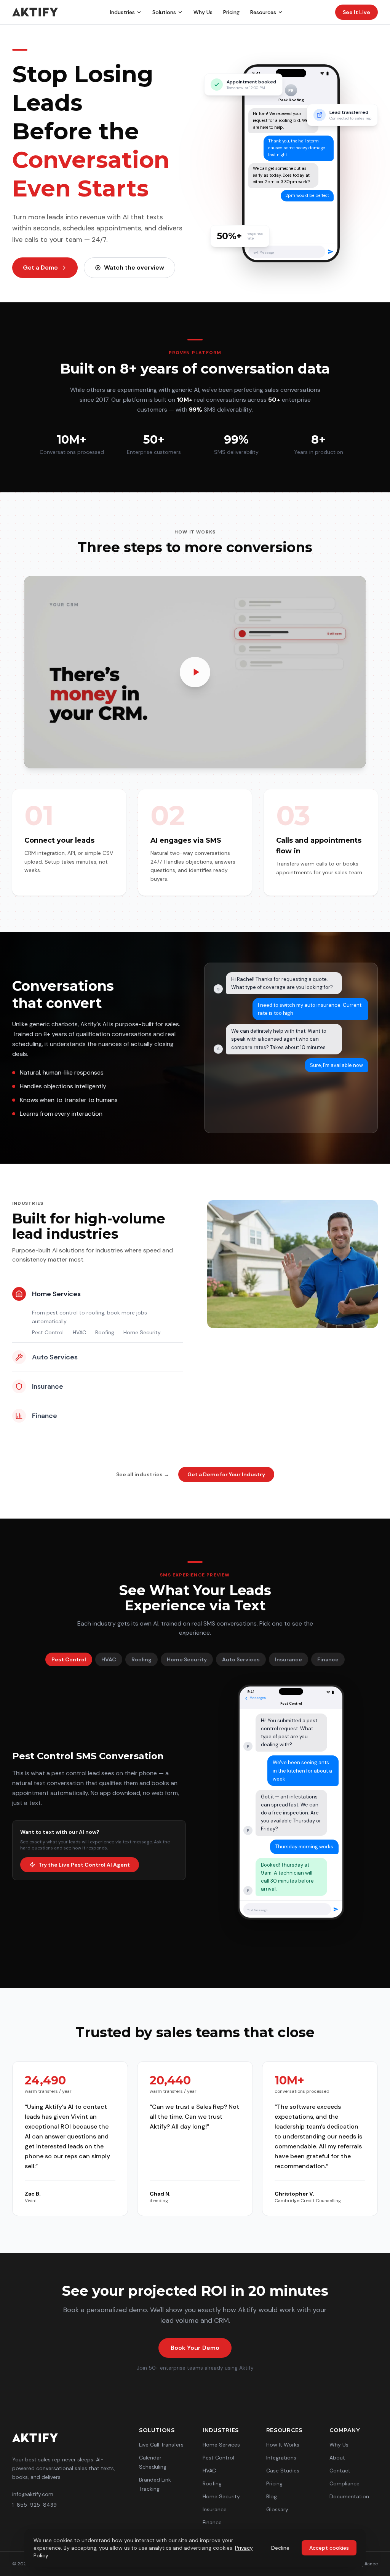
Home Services (221, 2445)
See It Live (356, 12)
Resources (263, 12)
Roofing (105, 1332)
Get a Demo (40, 268)
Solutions (164, 12)
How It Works (283, 2445)
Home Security (142, 1332)
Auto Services (241, 1659)
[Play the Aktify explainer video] (195, 672)
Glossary (277, 2509)
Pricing (231, 12)
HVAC (79, 1332)
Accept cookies (329, 2548)
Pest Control (48, 1332)
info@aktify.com (33, 2494)
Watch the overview (134, 268)
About (337, 2458)
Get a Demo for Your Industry (226, 1474)
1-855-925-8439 (34, 2505)
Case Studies (283, 2471)
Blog (272, 2496)
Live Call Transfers (161, 2445)
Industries (122, 12)
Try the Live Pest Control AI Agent (84, 1865)
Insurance (289, 1659)
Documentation (349, 2496)
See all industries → (143, 1474)
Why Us (203, 12)
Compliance (344, 2483)
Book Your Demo (195, 2348)
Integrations (281, 2458)
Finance (328, 1659)
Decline (280, 2548)
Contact (340, 2471)
